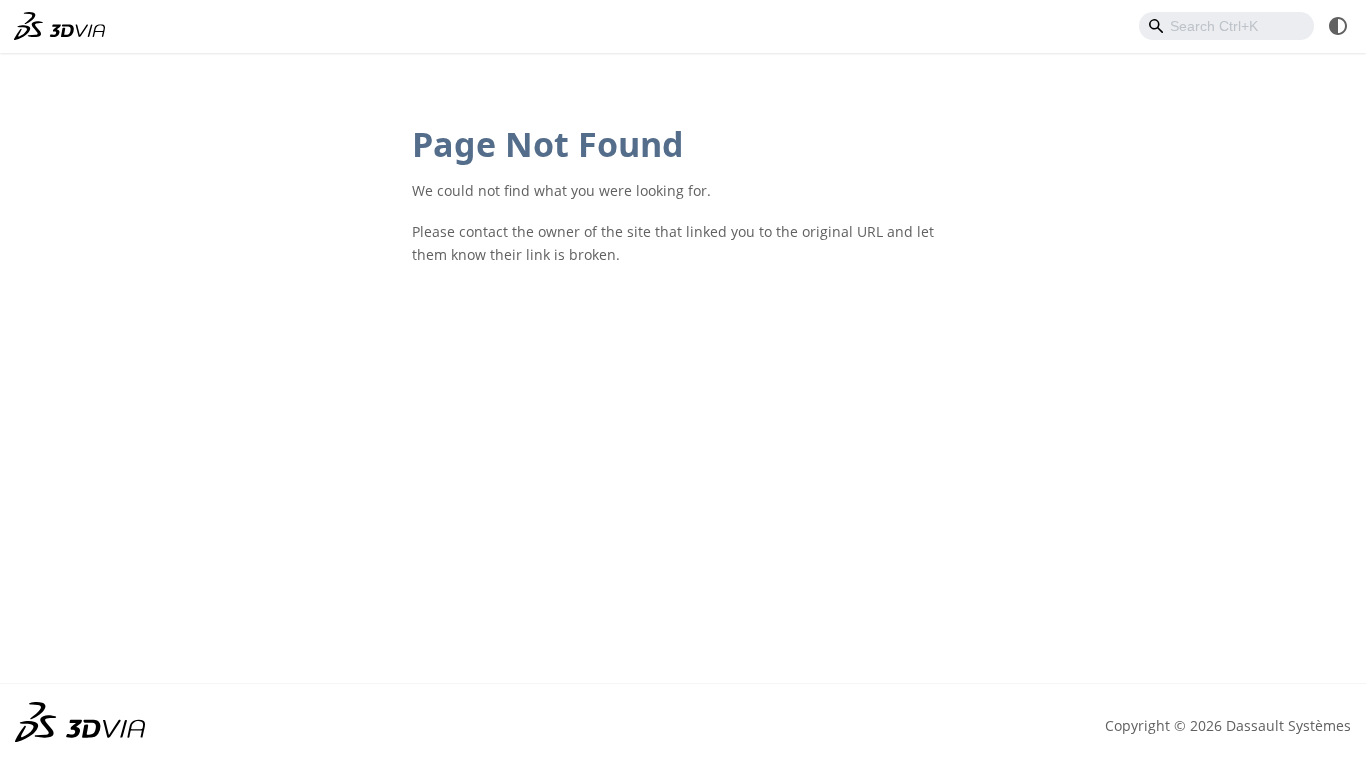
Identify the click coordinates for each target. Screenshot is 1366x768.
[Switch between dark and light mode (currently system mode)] (1338, 26)
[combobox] (1226, 26)
